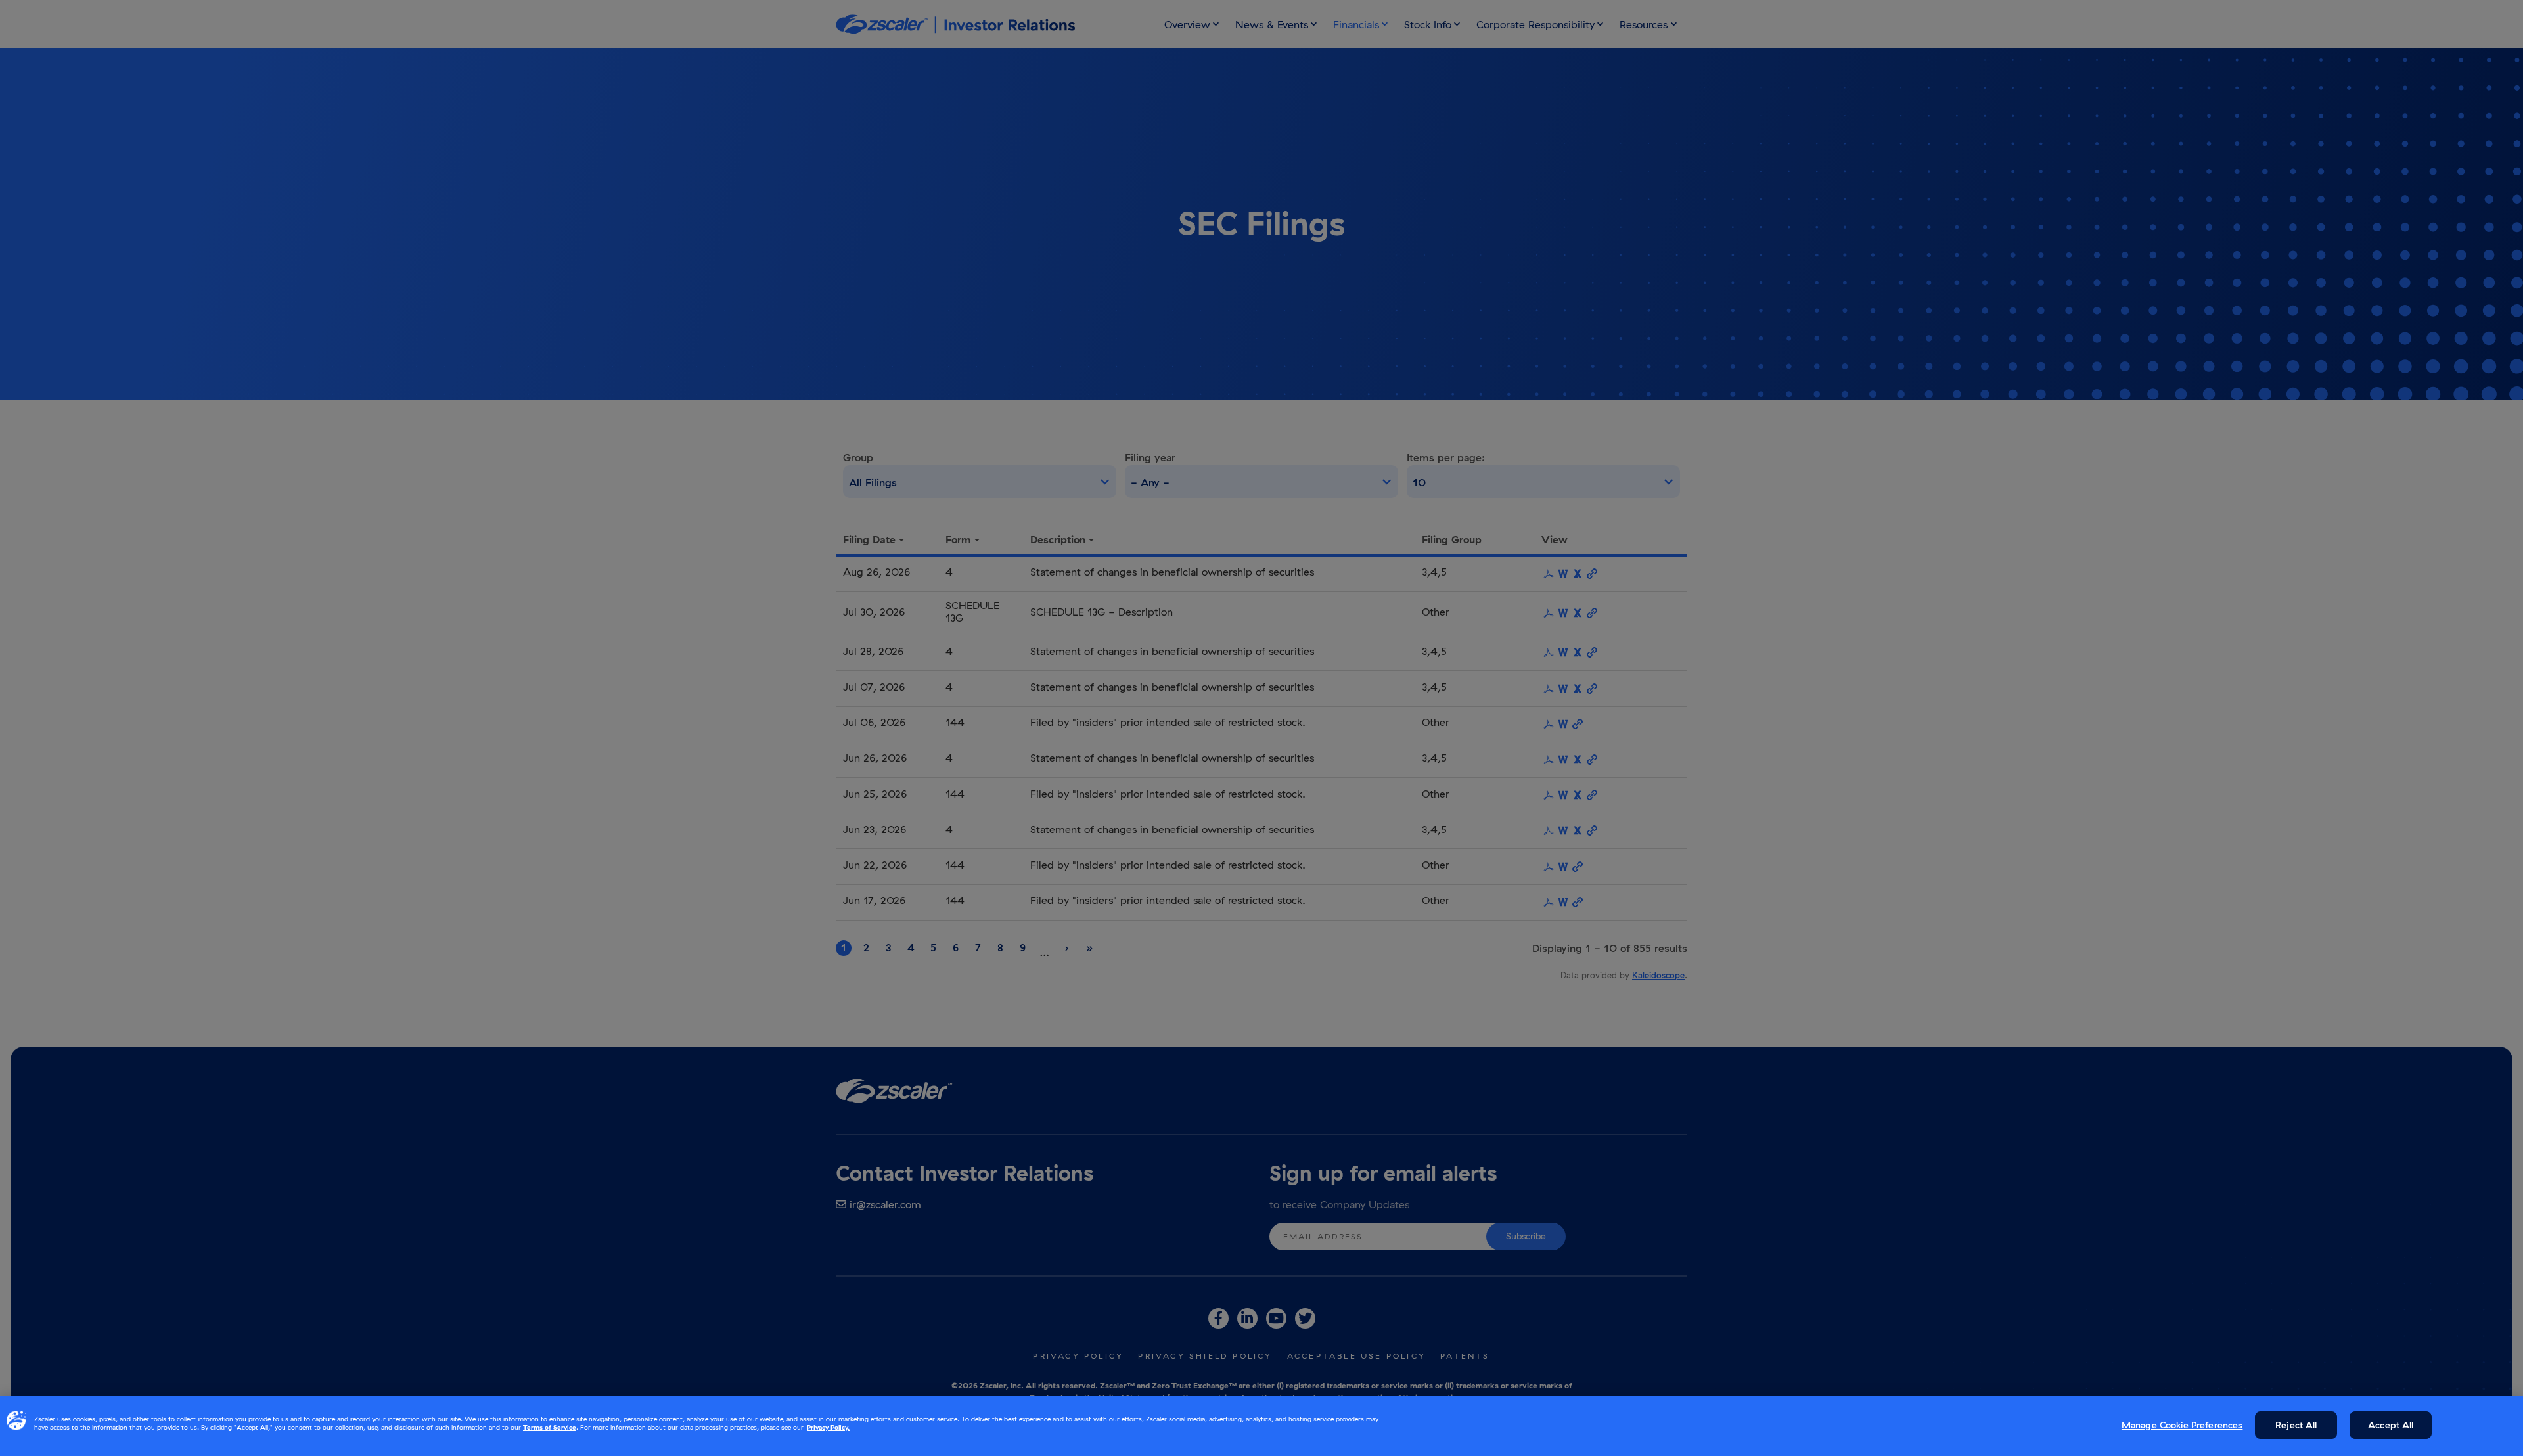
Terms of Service (550, 1427)
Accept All (2391, 1425)
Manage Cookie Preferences (2182, 1425)
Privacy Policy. (828, 1427)
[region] (1261, 1426)
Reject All (2296, 1425)
